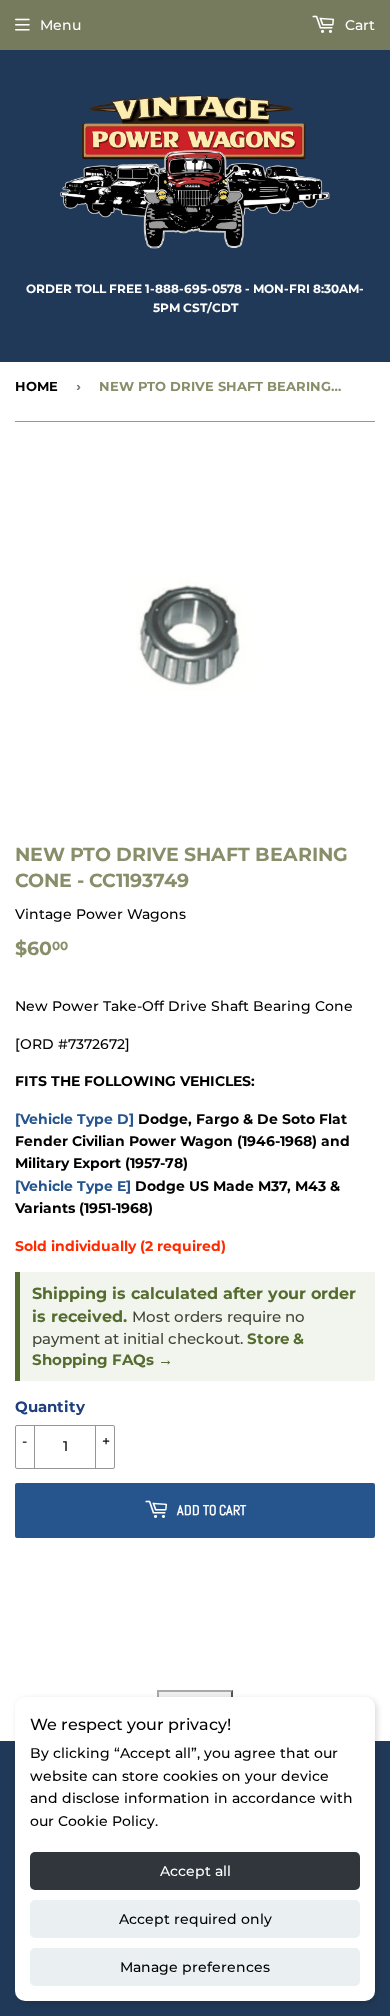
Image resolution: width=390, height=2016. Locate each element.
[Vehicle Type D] (74, 1119)
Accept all (195, 1871)
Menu (60, 25)
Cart (358, 25)
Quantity (50, 1406)
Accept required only (195, 1919)
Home (36, 386)
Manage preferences (195, 1967)
